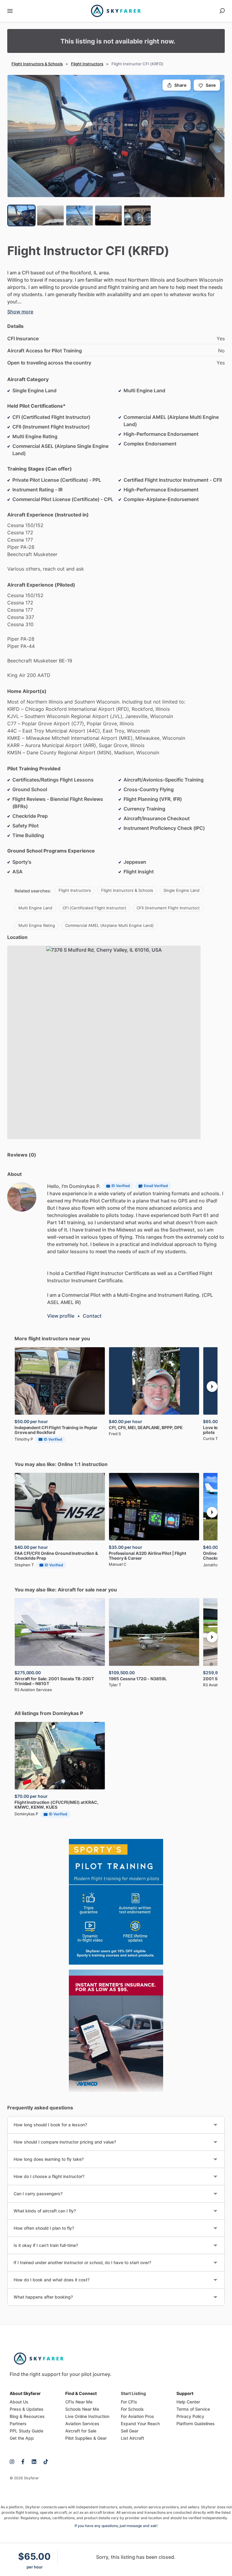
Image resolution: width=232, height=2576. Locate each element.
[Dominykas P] (22, 1197)
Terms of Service (193, 2409)
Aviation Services (82, 2424)
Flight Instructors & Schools (37, 64)
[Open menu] (10, 11)
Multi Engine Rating (37, 925)
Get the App (22, 2438)
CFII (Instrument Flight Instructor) (168, 908)
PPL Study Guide (26, 2431)
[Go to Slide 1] (21, 215)
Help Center (188, 2402)
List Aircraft (132, 2438)
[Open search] (222, 11)
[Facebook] (23, 2461)
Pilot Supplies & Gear (86, 2438)
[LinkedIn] (34, 2461)
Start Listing (133, 2393)
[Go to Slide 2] (50, 215)
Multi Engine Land (35, 908)
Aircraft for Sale (81, 2431)
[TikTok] (44, 2461)
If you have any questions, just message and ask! (116, 2526)
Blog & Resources (27, 2416)
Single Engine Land (181, 890)
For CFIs (129, 2402)
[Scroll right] (212, 1387)
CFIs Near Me (79, 2402)
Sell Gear (130, 2431)
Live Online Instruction (87, 2416)
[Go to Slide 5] (137, 215)
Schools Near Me (82, 2409)
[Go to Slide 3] (79, 215)
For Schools (132, 2409)
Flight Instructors (87, 64)
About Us (19, 2402)
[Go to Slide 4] (108, 215)
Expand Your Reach (140, 2424)
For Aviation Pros (137, 2416)
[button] (116, 136)
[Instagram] (14, 2461)
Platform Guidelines (196, 2424)
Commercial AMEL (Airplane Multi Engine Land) (110, 925)
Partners (18, 2424)
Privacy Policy (190, 2416)
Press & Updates (27, 2409)
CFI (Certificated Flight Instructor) (94, 908)
